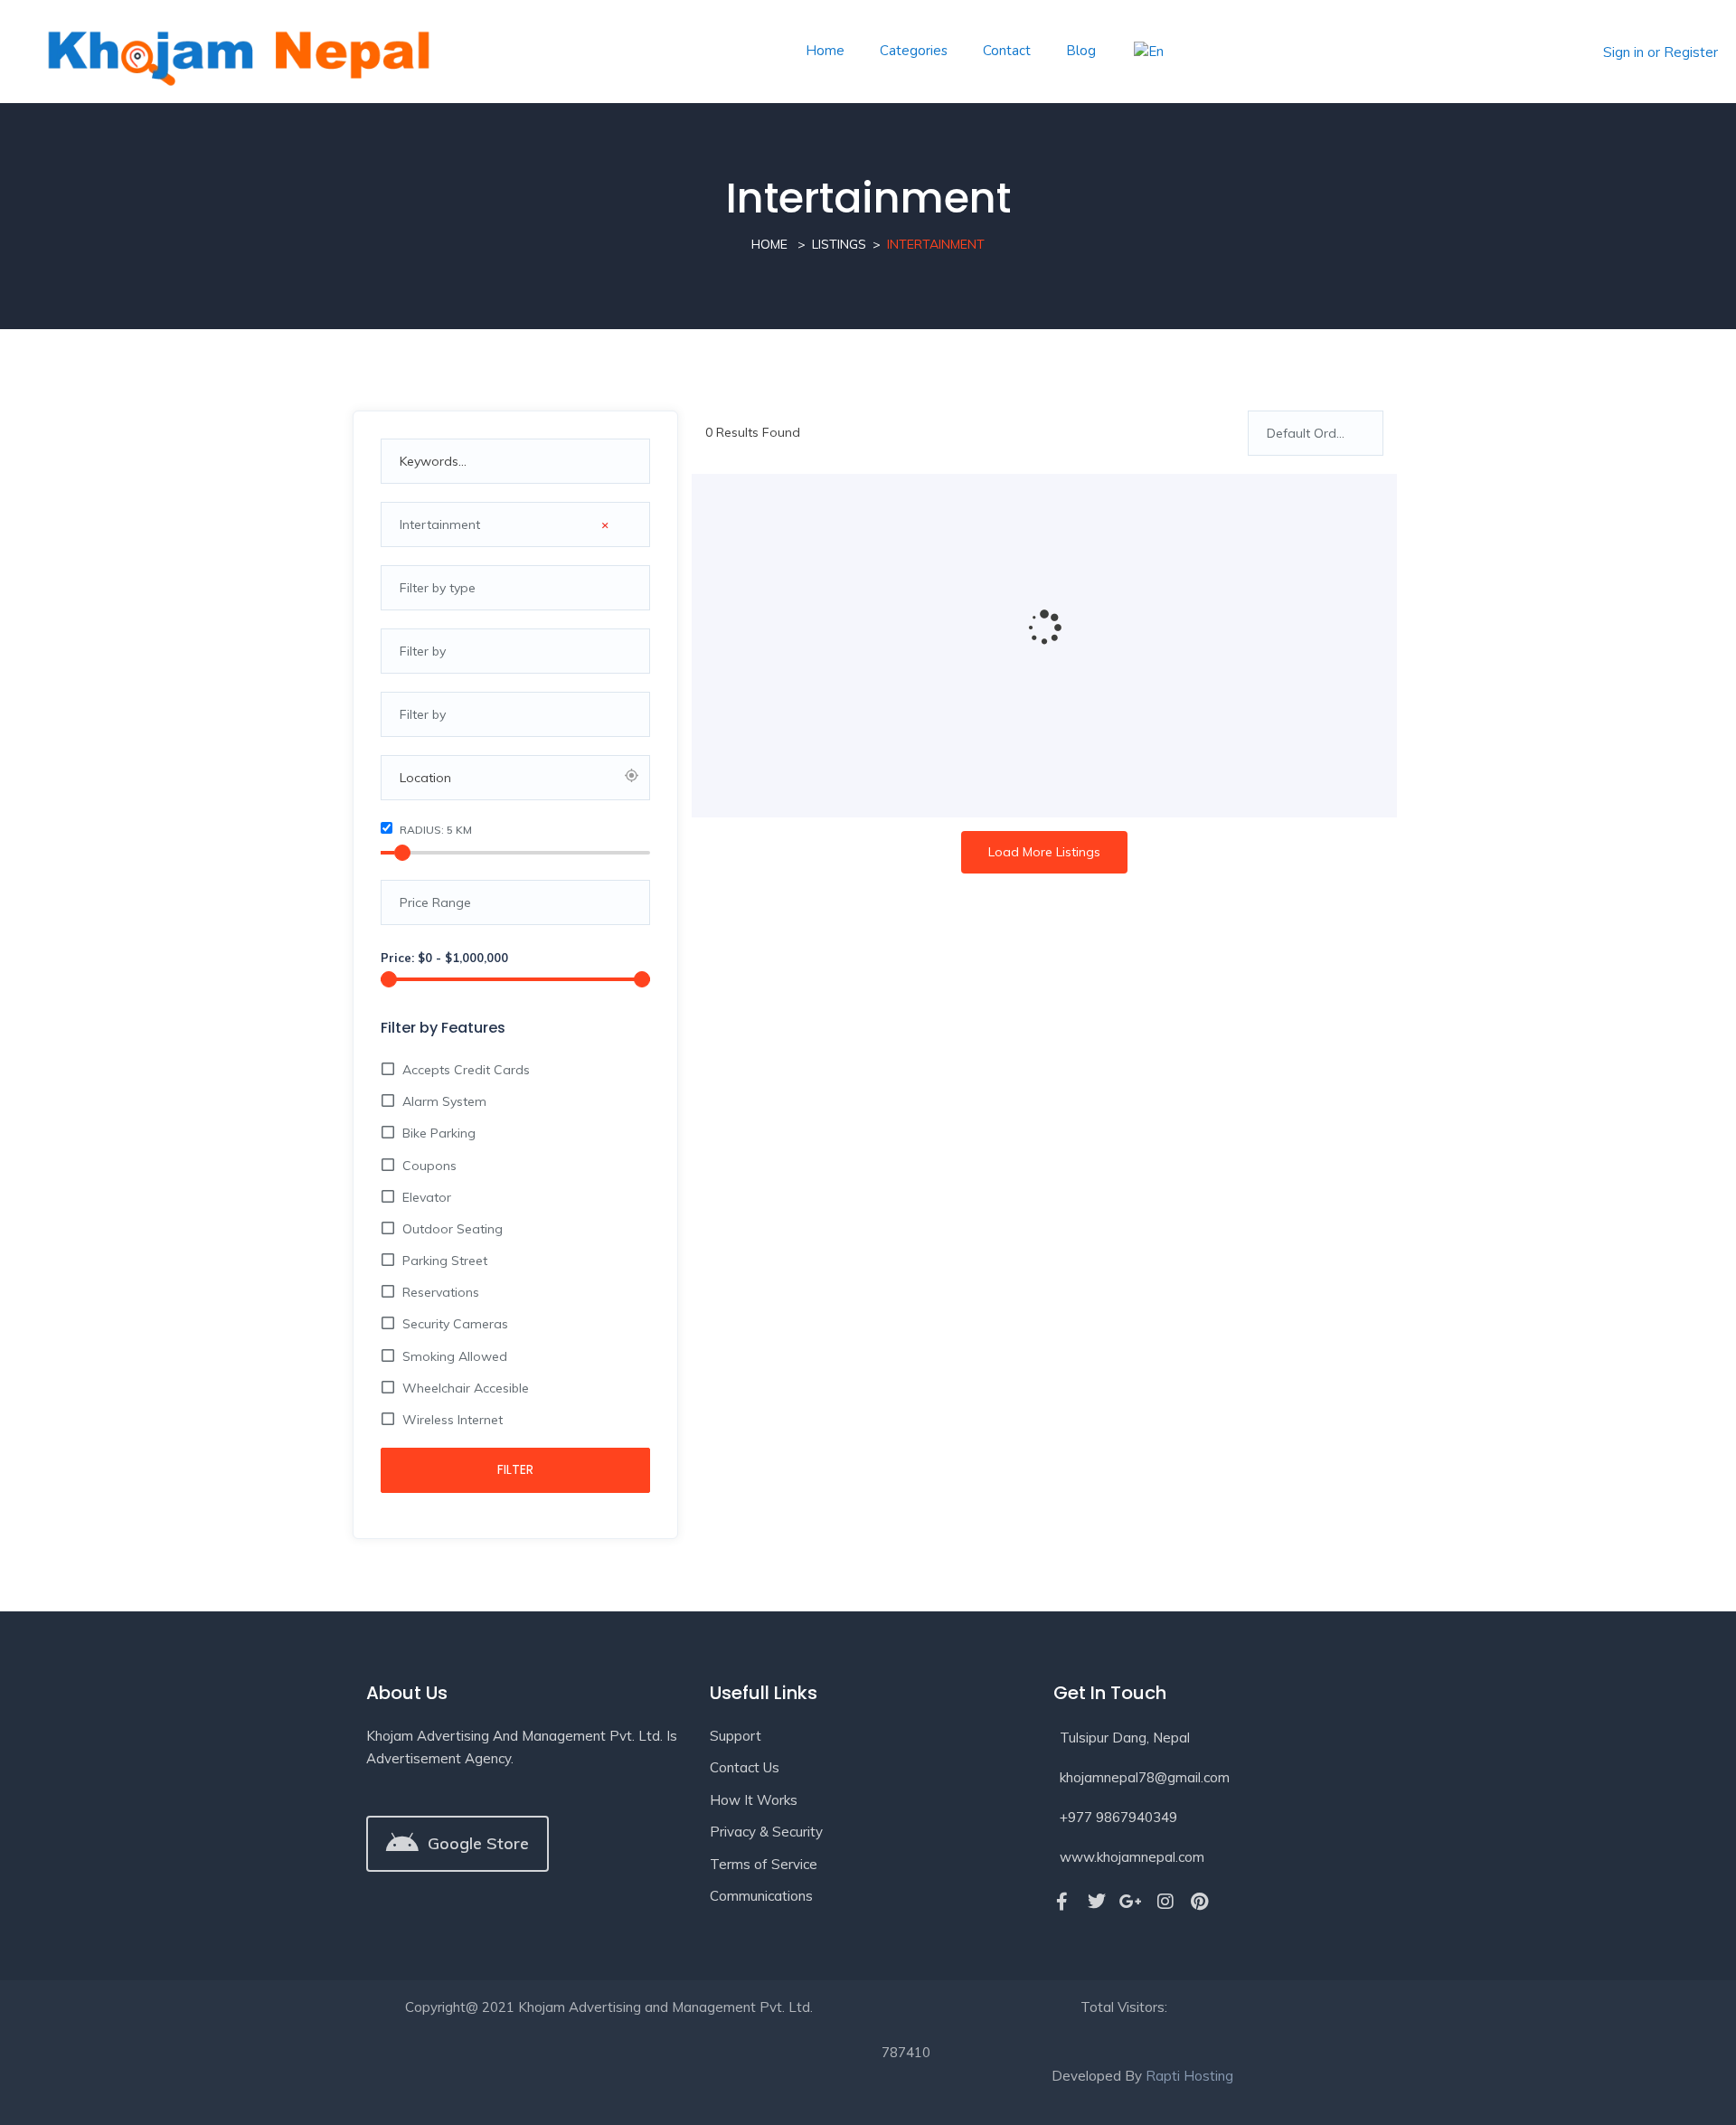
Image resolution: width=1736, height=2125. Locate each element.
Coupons (429, 1166)
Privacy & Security (766, 1832)
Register (1691, 52)
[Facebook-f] (1062, 1902)
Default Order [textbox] (1307, 433)
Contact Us (745, 1767)
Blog (1081, 51)
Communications (761, 1896)
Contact (1007, 51)
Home (825, 51)
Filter (515, 1469)
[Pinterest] (1200, 1902)
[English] (1147, 52)
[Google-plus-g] (1131, 1902)
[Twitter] (1097, 1902)
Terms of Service (764, 1864)
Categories (914, 51)
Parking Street (445, 1261)
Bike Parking (439, 1133)
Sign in (1623, 52)
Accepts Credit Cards (466, 1070)
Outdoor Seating (453, 1229)
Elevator (427, 1197)
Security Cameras (455, 1324)
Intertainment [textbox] (504, 524)
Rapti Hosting (1189, 2076)
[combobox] (515, 524)
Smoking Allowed (455, 1356)
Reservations (441, 1292)
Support (736, 1736)
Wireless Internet (453, 1420)
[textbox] (515, 588)
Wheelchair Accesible (466, 1388)
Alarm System (444, 1101)
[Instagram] (1165, 1902)
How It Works (754, 1800)
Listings (839, 244)
